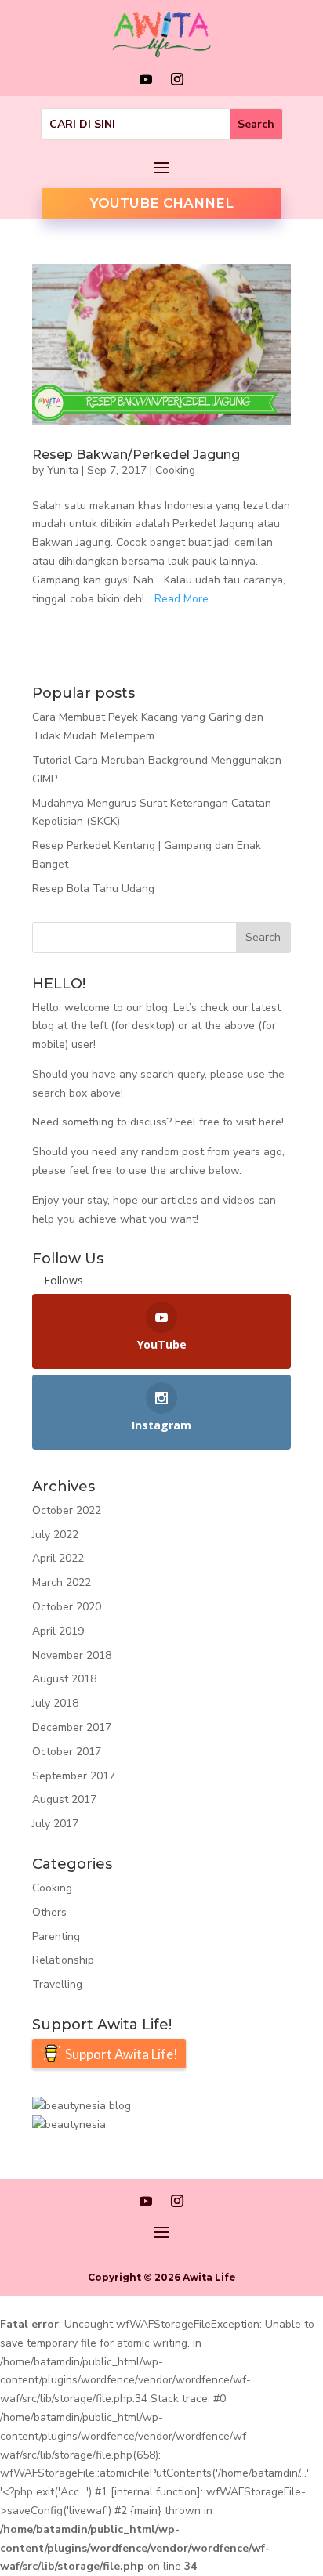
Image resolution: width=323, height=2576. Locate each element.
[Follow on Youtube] (146, 79)
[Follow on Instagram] (177, 79)
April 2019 (58, 1631)
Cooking (175, 470)
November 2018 (72, 1655)
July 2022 (55, 1535)
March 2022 (62, 1582)
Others (49, 1912)
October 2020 (67, 1607)
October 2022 (67, 1510)
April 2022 (58, 1558)
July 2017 (55, 1824)
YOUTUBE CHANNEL (161, 203)
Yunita (63, 470)
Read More (181, 599)
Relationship (63, 1960)
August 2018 (64, 1679)
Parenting (56, 1937)
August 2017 (64, 1799)
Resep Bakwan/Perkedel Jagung (136, 455)
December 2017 (72, 1727)
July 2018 (55, 1703)
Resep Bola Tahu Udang (93, 889)
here (270, 1122)
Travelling (57, 1984)
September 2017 (74, 1776)
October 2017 (67, 1752)
